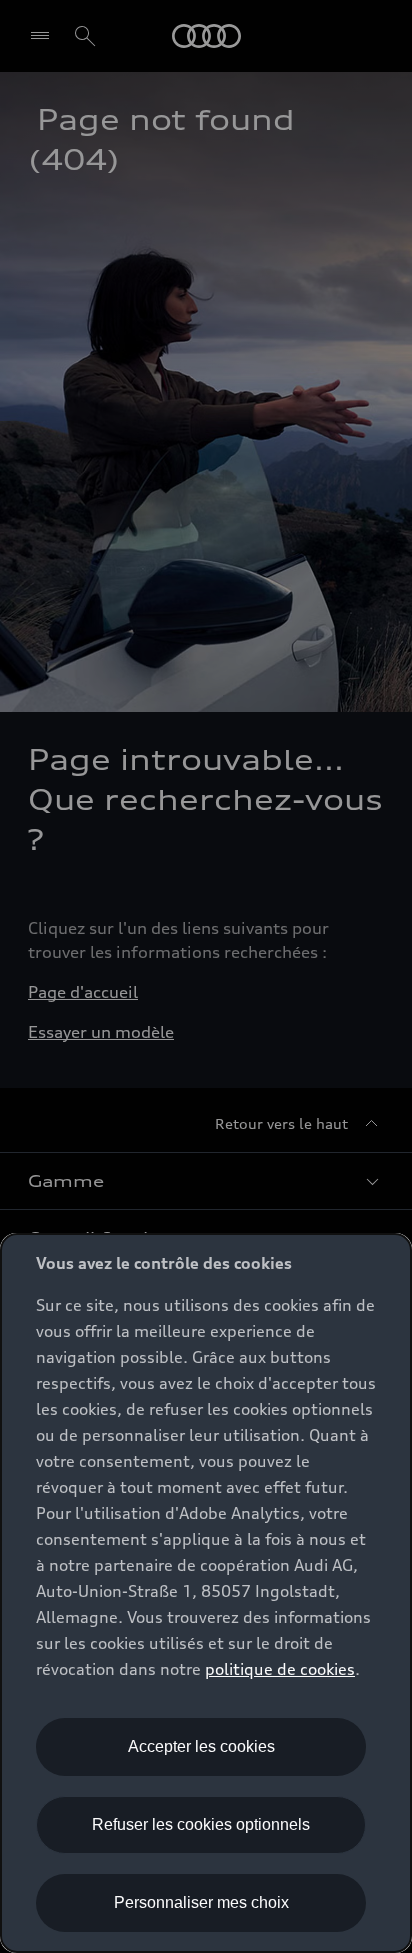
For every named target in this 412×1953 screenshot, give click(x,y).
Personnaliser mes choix (201, 1902)
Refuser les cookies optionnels (201, 1824)
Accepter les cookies (201, 1746)
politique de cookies (280, 1669)
